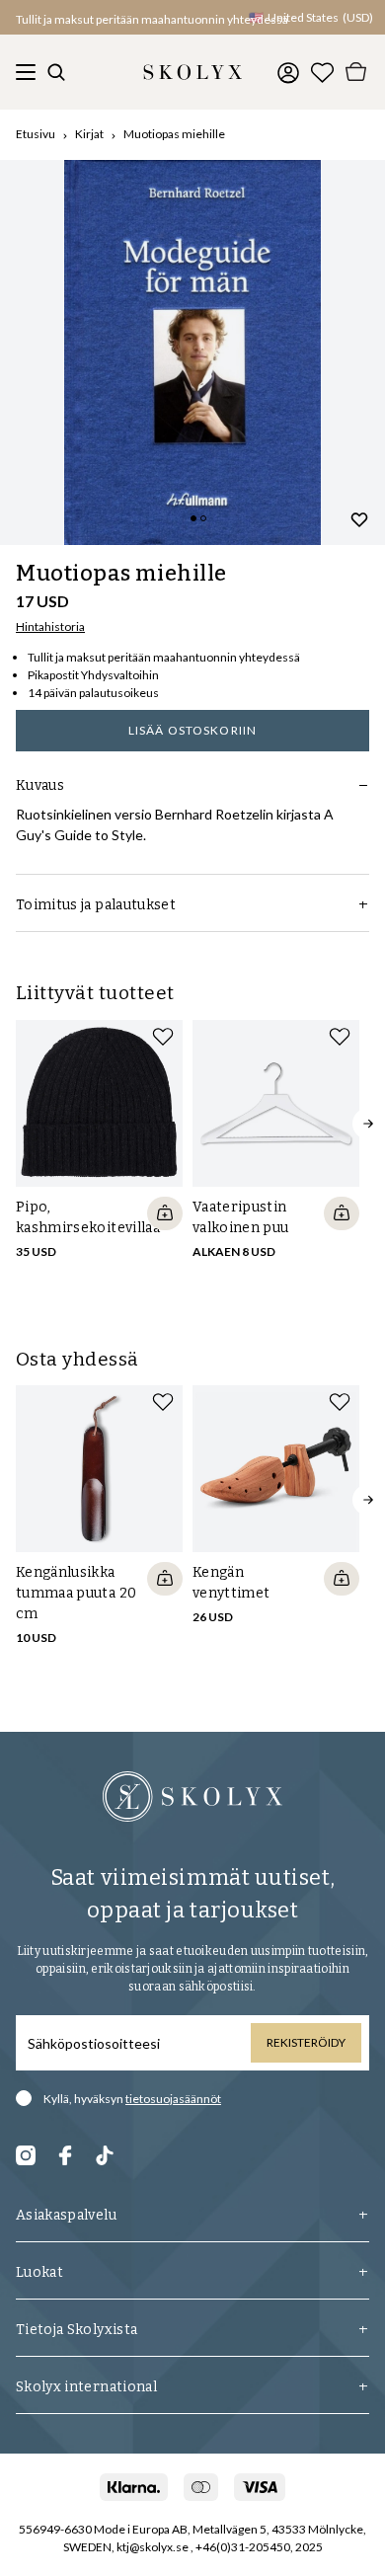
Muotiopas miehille (174, 134)
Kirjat (89, 134)
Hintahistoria (50, 626)
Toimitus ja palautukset (96, 905)
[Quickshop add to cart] (165, 1213)
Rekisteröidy (306, 2042)
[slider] (192, 352)
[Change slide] (193, 518)
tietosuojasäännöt (173, 2099)
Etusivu (36, 134)
